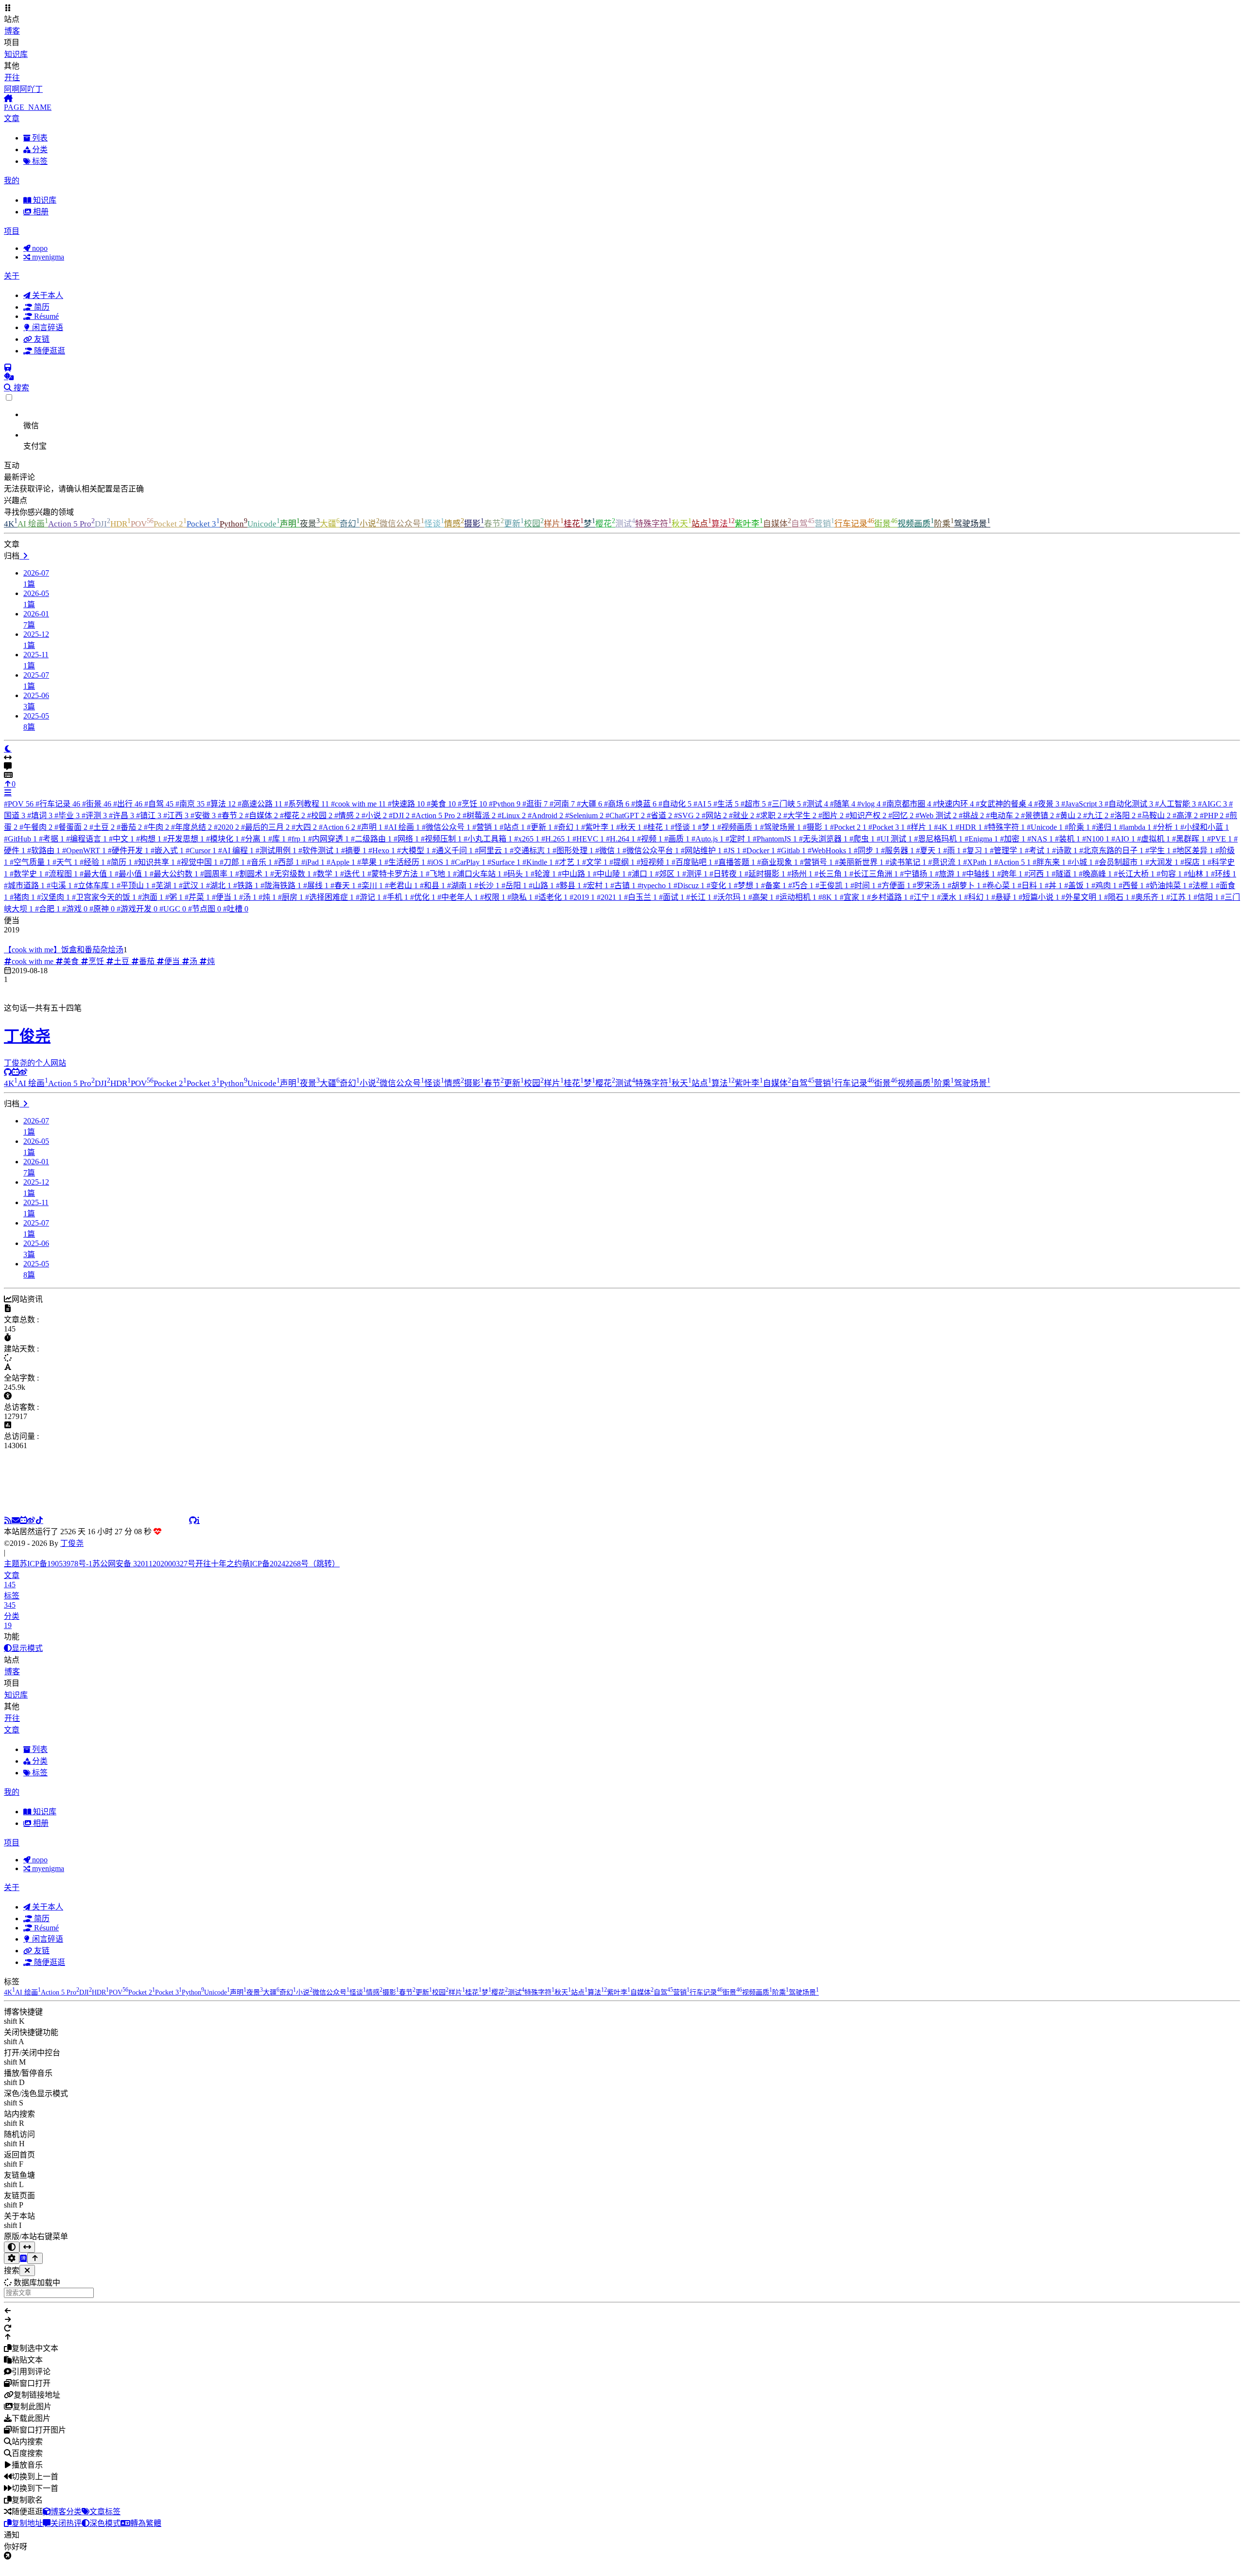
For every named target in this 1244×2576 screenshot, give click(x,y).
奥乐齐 (1148, 897)
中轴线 (979, 874)
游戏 (75, 909)
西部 (287, 862)
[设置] (12, 2270)
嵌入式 (167, 850)
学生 (1158, 850)
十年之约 (226, 1575)
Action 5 (1012, 862)
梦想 (746, 885)
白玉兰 (640, 897)
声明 (290, 524)
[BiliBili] (16, 1072)
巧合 (801, 885)
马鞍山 (1154, 815)
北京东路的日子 (1111, 850)
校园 (534, 524)
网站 (714, 815)
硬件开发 (128, 850)
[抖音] (39, 1520)
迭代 (353, 874)
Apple (341, 862)
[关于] (198, 1520)
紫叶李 (749, 524)
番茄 (129, 827)
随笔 (843, 804)
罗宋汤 (929, 885)
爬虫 (862, 839)
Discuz (689, 885)
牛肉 (156, 827)
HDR (121, 524)
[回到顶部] (35, 2270)
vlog (869, 804)
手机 (396, 897)
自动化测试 (1129, 804)
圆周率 (217, 874)
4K (11, 524)
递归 (1105, 827)
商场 (617, 804)
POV (142, 524)
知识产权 (866, 815)
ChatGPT (625, 815)
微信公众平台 (651, 850)
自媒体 (777, 524)
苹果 (370, 862)
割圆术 (252, 874)
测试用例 (276, 850)
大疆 (330, 524)
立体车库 (94, 885)
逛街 (535, 804)
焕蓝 (644, 804)
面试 (672, 897)
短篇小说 (1039, 897)
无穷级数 (291, 874)
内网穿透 (328, 839)
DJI (103, 524)
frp (297, 839)
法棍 (1201, 885)
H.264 (621, 839)
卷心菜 (999, 885)
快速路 (406, 804)
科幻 (977, 897)
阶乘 (944, 524)
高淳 (1185, 815)
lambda (1135, 827)
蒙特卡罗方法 (396, 874)
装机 (1068, 839)
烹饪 (472, 804)
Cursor (201, 850)
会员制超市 (1119, 862)
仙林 (1196, 874)
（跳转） (324, 1575)
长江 (699, 897)
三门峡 (784, 804)
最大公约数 (174, 874)
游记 (368, 897)
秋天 (682, 524)
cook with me (358, 804)
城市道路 (24, 885)
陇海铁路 (281, 885)
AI (702, 804)
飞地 (438, 874)
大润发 (1162, 862)
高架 (761, 897)
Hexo (382, 850)
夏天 (929, 850)
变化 (719, 885)
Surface (504, 862)
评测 (94, 815)
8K (828, 897)
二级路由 (371, 839)
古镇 (623, 885)
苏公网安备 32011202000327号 (144, 1575)
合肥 (48, 909)
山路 (541, 885)
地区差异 (1193, 850)
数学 (326, 874)
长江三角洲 (874, 874)
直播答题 (735, 862)
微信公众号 (402, 524)
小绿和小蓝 (1205, 827)
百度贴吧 (692, 862)
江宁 (922, 897)
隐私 (520, 897)
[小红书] (116, 1520)
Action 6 (337, 827)
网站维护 (701, 850)
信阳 (1206, 897)
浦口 (640, 874)
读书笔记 (906, 862)
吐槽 (236, 909)
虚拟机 (1154, 839)
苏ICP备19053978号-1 (56, 1575)
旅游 (948, 874)
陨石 (1117, 897)
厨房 (291, 897)
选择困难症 (329, 897)
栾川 (370, 885)
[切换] (8, 793)
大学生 (800, 815)
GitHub (20, 839)
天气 (65, 862)
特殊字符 (653, 524)
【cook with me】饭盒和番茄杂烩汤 (64, 950)
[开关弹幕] (23, 2270)
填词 (40, 815)
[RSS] (8, 1520)
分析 (1166, 827)
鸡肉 (1104, 885)
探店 (1193, 862)
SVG (687, 815)
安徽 (203, 815)
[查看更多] (24, 556)
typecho (655, 885)
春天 (343, 885)
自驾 (803, 524)
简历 (120, 862)
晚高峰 (1095, 874)
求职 (769, 815)
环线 (1224, 874)
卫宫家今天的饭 (104, 897)
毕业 (67, 815)
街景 (886, 524)
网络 (406, 839)
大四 (304, 827)
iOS (438, 862)
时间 (863, 885)
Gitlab (791, 850)
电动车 (1002, 815)
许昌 (121, 815)
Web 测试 (936, 815)
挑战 (971, 815)
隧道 (1064, 874)
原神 (102, 909)
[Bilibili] (23, 1520)
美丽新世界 (859, 862)
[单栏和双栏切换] (27, 2259)
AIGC (1212, 804)
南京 (190, 804)
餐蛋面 (71, 827)
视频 (650, 839)
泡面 (151, 897)
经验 (92, 862)
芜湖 (164, 885)
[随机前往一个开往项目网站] (8, 368)
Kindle (538, 862)
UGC (173, 909)
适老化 (551, 897)
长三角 (831, 874)
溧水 (950, 897)
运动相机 (796, 897)
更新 (514, 524)
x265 (527, 839)
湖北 (219, 885)
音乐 (259, 862)
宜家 (852, 897)
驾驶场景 (972, 524)
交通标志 (530, 850)
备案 (774, 885)
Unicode (264, 524)
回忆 (901, 815)
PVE (1219, 839)
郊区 (668, 874)
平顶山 (133, 885)
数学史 (26, 874)
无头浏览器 (823, 839)
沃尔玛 (730, 897)
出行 (128, 804)
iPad (313, 862)
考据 (52, 839)
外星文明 (1082, 897)
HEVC (588, 839)
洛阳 (1123, 815)
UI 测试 (894, 839)
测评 (695, 874)
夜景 (310, 524)
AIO (1123, 839)
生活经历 (405, 862)
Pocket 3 (203, 524)
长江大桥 (1134, 874)
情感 (454, 524)
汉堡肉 (53, 897)
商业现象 (777, 862)
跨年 (1010, 874)
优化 (423, 897)
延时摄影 (765, 874)
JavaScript (1082, 804)
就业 (742, 815)
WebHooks (830, 850)
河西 (1037, 874)
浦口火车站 (477, 874)
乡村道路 (887, 897)
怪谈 (434, 524)
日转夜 (726, 874)
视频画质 (916, 524)
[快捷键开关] (622, 775)
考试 (1037, 850)
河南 (562, 804)
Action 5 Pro (71, 524)
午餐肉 (36, 827)
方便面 (894, 885)
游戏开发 (137, 909)
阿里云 (491, 850)
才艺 (568, 862)
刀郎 (232, 862)
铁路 (246, 885)
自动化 (675, 804)
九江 (1096, 815)
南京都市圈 (907, 804)
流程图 (61, 874)
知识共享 (155, 862)
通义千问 (452, 850)
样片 (554, 524)
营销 (824, 524)
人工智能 (1175, 804)
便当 (225, 897)
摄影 (474, 524)
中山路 (574, 874)
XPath (978, 862)
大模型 (414, 850)
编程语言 (86, 839)
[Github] (8, 1072)
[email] (16, 1520)
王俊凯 (832, 885)
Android (545, 815)
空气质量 (30, 862)
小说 (370, 524)
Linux (512, 815)
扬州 (800, 874)
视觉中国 (197, 862)
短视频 (653, 862)
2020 (226, 827)
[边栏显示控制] (622, 758)
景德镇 (1037, 815)
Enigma (981, 839)
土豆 (102, 827)
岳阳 (514, 885)
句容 (1169, 874)
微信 (608, 850)
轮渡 (543, 874)
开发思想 (184, 839)
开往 (203, 1575)
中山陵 (609, 874)
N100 (1096, 839)
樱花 (605, 524)
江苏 (1179, 897)
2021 (609, 897)
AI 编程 (236, 850)
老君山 (401, 885)
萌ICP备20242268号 (275, 1575)
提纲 (622, 862)
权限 (493, 897)
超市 (753, 804)
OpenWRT (84, 850)
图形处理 (573, 850)
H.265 (556, 839)
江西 (176, 815)
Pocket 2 (170, 524)
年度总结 (191, 827)
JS (732, 850)
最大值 (96, 874)
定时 (738, 839)
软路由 (44, 850)
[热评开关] (622, 767)
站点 (701, 524)
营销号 (816, 862)
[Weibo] (23, 1072)
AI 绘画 (33, 524)
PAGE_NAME (28, 107)
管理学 (1006, 850)
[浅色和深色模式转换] (12, 2259)
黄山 (1069, 815)
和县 (432, 885)
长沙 (487, 885)
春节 (494, 524)
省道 (659, 815)
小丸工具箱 (488, 839)
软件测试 (319, 850)
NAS (1040, 839)
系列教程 (307, 804)
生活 (726, 804)
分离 (254, 839)
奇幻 (350, 524)
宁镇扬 (916, 874)
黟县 (569, 885)
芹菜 (197, 897)
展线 (316, 885)
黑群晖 (1189, 839)
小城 (1080, 862)
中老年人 (458, 897)
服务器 (898, 850)
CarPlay (468, 862)
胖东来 (1049, 862)
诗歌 (1065, 850)
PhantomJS (775, 839)
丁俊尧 (72, 1543)
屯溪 (59, 885)
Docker (759, 850)
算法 (723, 524)
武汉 (191, 885)
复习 (975, 850)
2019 (582, 897)
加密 (1013, 839)
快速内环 (953, 804)
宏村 (596, 885)
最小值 (131, 874)
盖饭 (1077, 885)
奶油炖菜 (1166, 885)
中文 (121, 839)
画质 (677, 839)
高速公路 (260, 804)
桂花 (574, 524)
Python (233, 524)
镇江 (149, 815)
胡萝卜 (964, 885)
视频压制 (441, 839)
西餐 (1131, 885)
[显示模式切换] (8, 749)
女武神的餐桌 (1004, 804)
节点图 (205, 909)
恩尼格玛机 (938, 839)
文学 (595, 862)
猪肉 (22, 897)
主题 (12, 1575)
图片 (831, 815)
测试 (625, 524)
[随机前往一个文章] (9, 377)
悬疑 (1004, 897)
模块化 (223, 839)
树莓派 (479, 815)
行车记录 (854, 524)
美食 (441, 804)
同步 (866, 850)
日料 (1030, 885)
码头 (516, 874)
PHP (1212, 815)
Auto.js (708, 839)
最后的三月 (265, 827)
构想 (149, 839)
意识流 (945, 862)
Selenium (584, 815)
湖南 (460, 885)
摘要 (354, 850)
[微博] (31, 1520)
